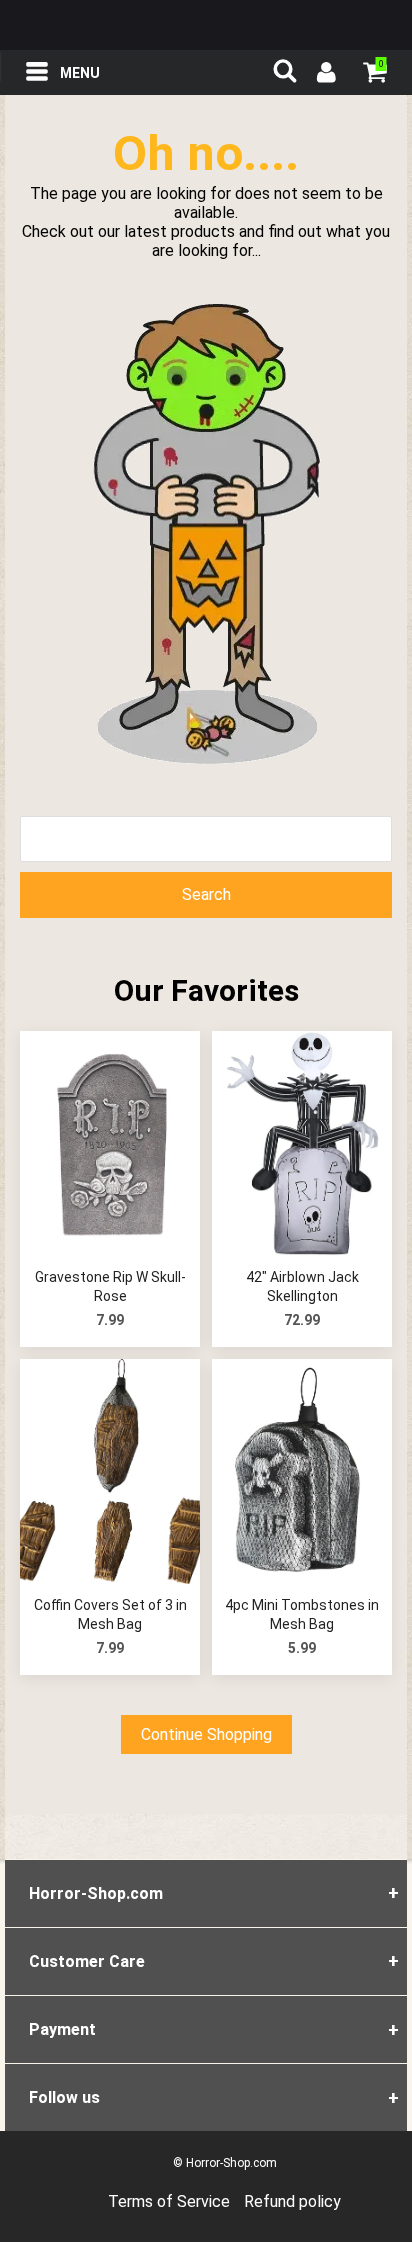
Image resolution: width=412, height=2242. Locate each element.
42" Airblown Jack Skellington (302, 1287)
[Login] (325, 75)
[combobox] (206, 839)
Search (206, 894)
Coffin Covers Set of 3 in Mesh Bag (110, 1615)
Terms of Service (169, 2201)
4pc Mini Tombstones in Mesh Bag (302, 1615)
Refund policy (292, 2201)
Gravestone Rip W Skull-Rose (110, 1287)
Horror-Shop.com (206, 25)
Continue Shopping (206, 1734)
